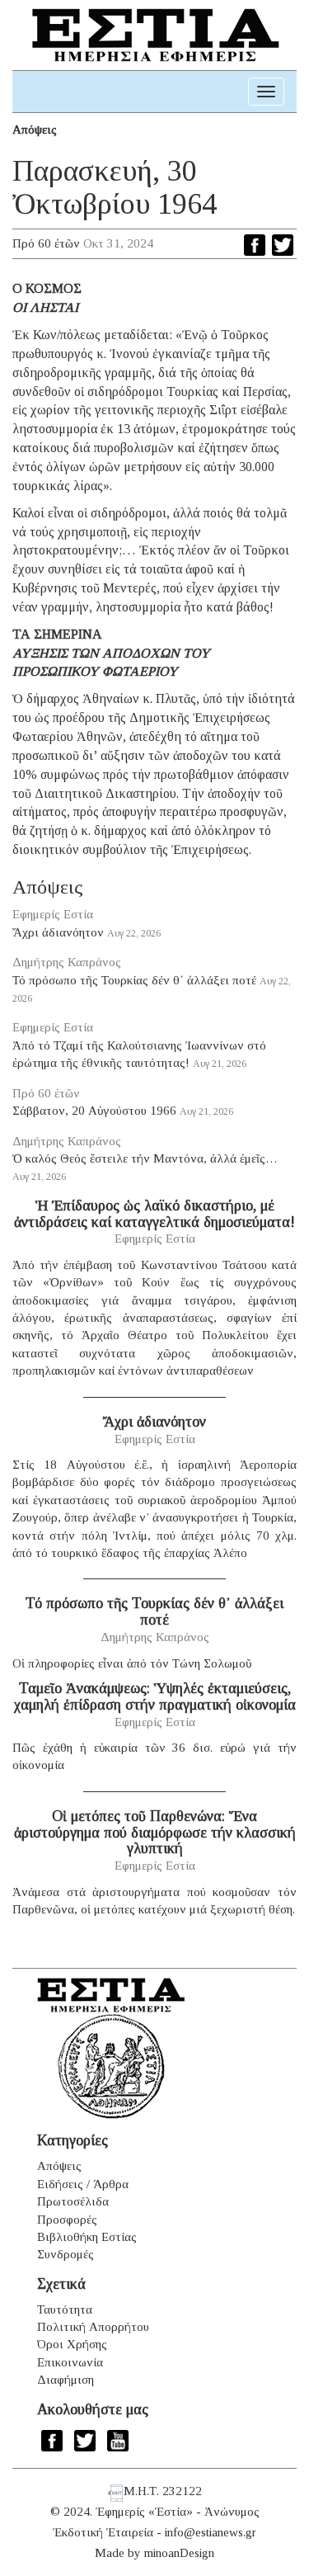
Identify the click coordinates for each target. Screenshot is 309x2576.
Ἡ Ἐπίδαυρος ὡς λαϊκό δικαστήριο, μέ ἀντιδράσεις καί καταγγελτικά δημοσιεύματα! (154, 1214)
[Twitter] (283, 245)
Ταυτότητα (65, 2309)
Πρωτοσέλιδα (73, 2201)
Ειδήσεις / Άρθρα (83, 2184)
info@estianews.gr (211, 2532)
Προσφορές (67, 2220)
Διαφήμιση (66, 2380)
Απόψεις (35, 130)
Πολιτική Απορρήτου (93, 2327)
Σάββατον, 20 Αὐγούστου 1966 (94, 1111)
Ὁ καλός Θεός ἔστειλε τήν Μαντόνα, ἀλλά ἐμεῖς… (145, 1158)
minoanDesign (179, 2553)
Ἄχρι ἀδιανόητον (58, 932)
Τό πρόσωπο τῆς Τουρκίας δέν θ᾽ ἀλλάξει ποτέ (134, 980)
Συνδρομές (66, 2254)
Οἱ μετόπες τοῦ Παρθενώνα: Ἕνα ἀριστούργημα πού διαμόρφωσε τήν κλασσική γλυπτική (155, 1833)
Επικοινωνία (70, 2362)
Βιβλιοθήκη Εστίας (87, 2237)
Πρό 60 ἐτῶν (46, 243)
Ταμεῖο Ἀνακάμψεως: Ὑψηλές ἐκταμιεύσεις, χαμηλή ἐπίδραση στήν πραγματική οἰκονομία (155, 1696)
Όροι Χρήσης (72, 2344)
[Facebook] (255, 245)
